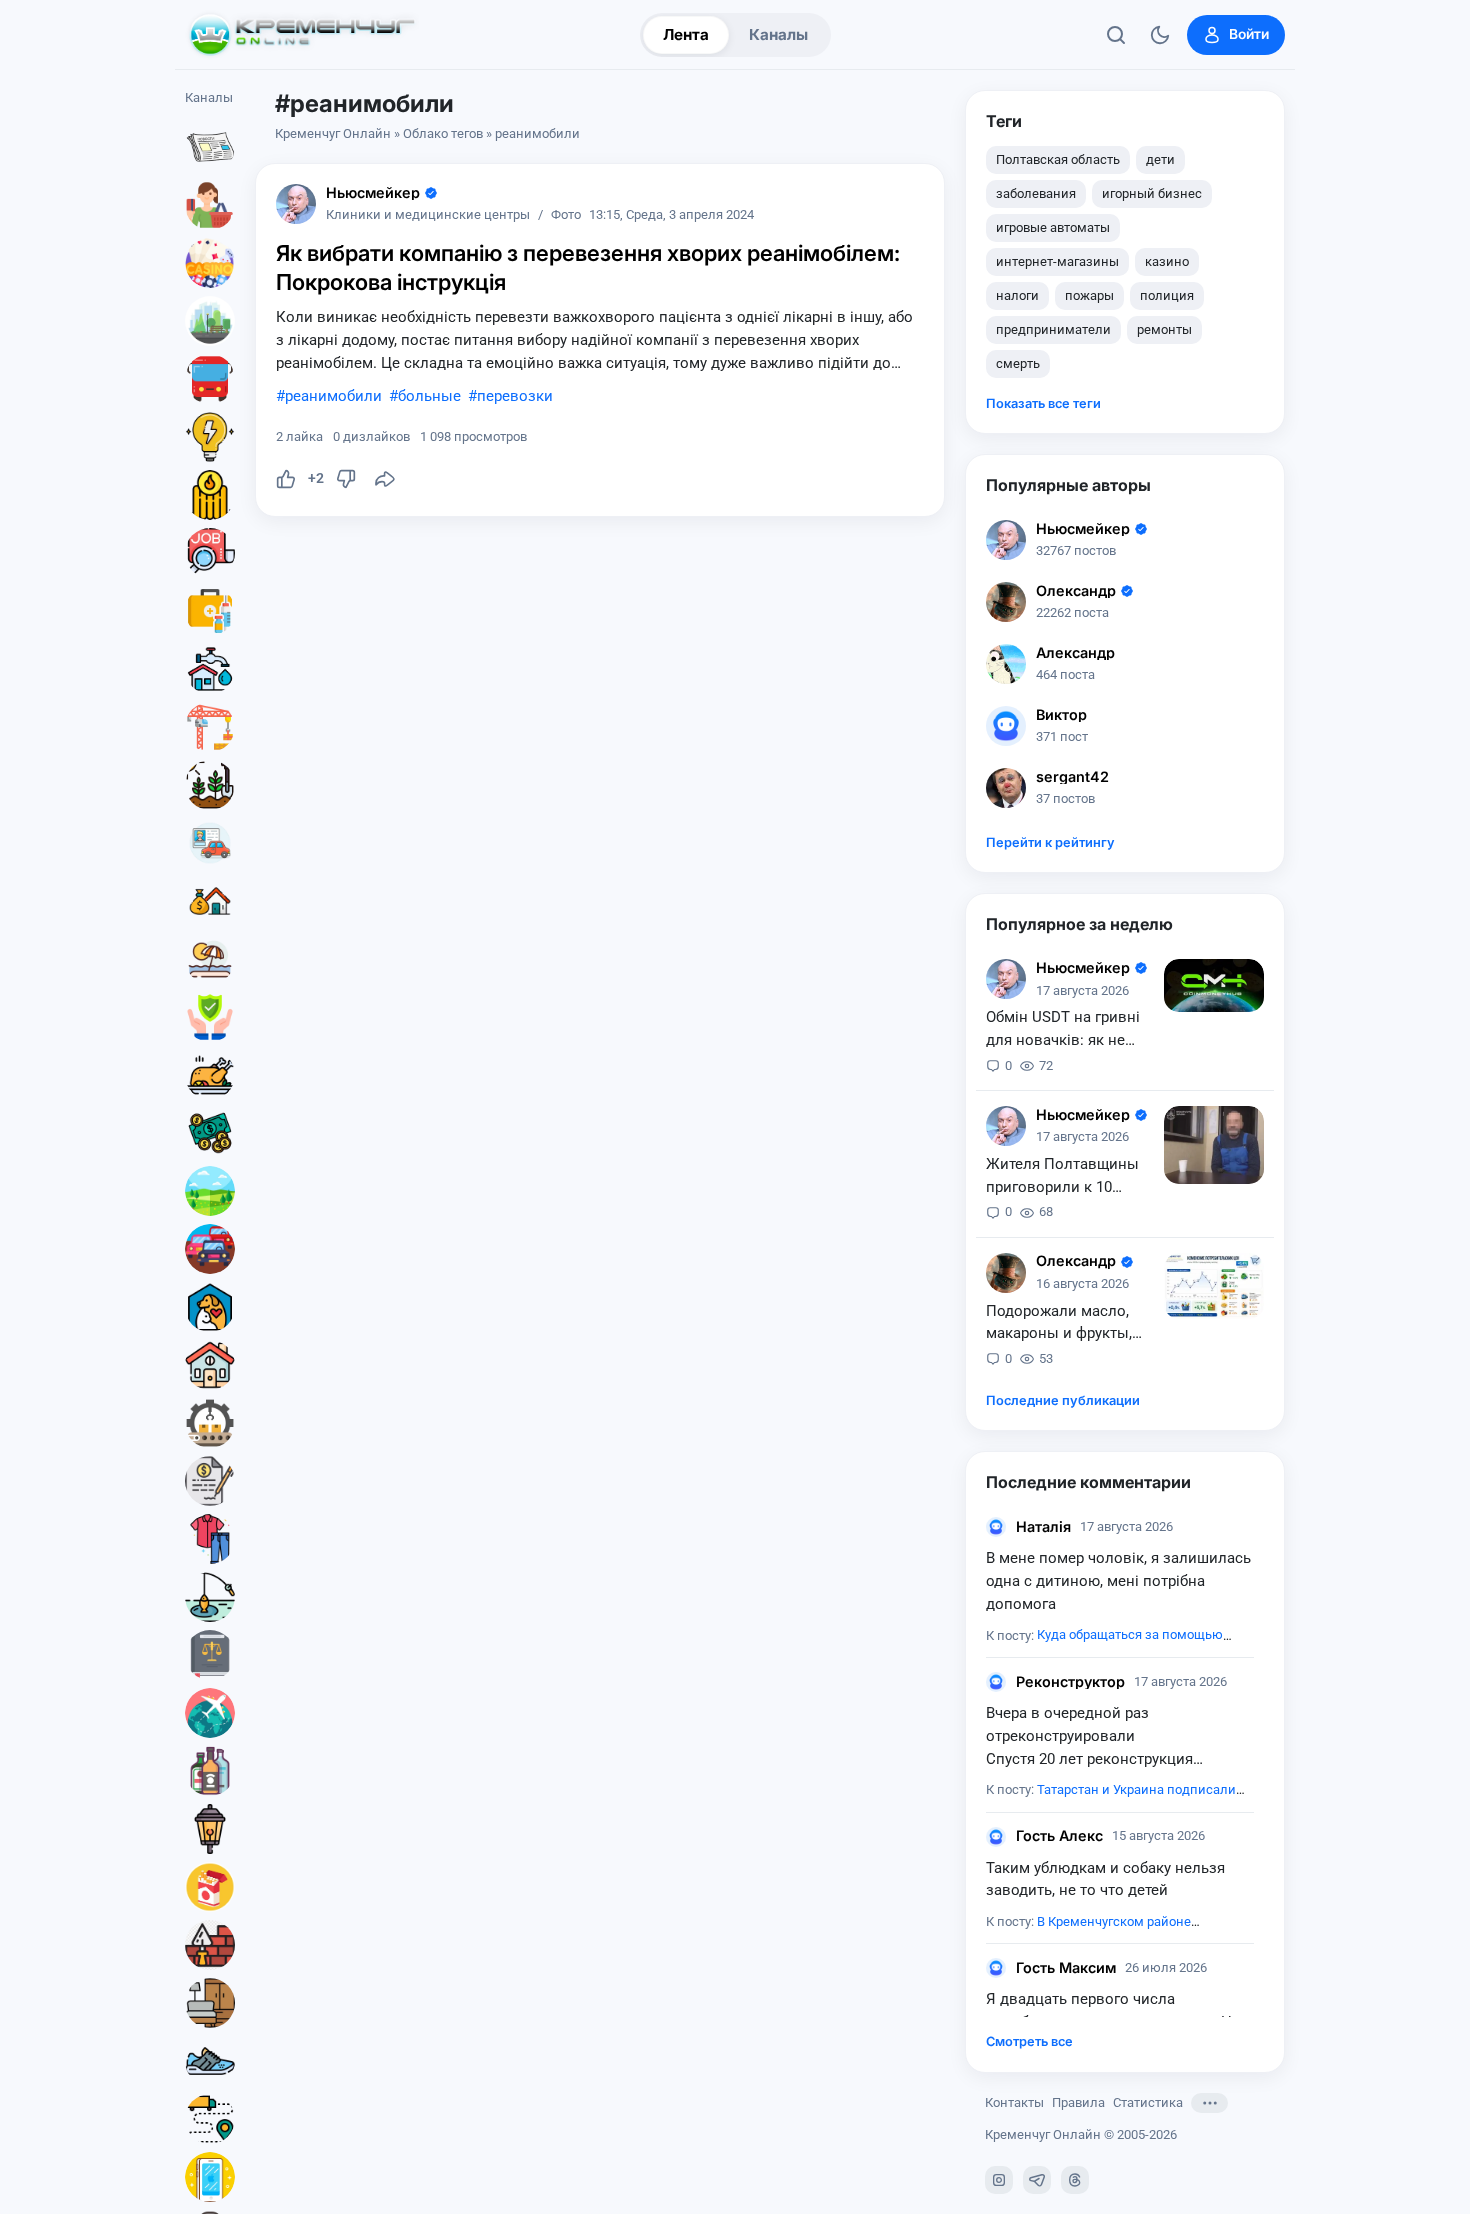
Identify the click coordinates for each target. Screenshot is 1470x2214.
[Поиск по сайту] (1116, 35)
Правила (1078, 2102)
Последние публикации (1063, 1400)
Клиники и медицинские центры (428, 215)
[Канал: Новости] (210, 147)
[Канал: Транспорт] (210, 379)
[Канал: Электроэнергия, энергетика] (210, 437)
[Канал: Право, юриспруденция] (210, 1655)
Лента (686, 34)
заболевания (1036, 193)
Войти (1249, 34)
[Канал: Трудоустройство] (210, 553)
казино (1167, 261)
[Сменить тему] (1160, 35)
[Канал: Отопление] (210, 495)
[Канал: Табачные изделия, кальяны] (210, 1887)
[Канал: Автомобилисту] (210, 843)
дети (1160, 159)
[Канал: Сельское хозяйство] (210, 785)
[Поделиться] (385, 479)
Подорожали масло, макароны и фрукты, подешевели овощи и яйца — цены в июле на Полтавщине (1070, 1324)
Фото (566, 215)
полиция (1167, 295)
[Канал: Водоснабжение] (210, 669)
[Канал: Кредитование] (210, 1481)
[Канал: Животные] (210, 1307)
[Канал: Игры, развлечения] (210, 263)
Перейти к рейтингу (1050, 842)
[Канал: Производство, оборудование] (210, 1423)
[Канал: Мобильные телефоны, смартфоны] (210, 2177)
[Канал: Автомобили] (210, 1249)
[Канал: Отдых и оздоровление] (210, 959)
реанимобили (333, 396)
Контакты (1014, 2102)
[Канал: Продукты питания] (210, 1075)
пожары (1089, 295)
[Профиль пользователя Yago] (1006, 1273)
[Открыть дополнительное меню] (1209, 2103)
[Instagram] (999, 2180)
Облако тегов (443, 133)
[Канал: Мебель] (210, 2003)
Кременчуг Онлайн (333, 133)
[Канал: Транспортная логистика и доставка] (210, 2119)
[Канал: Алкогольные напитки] (210, 1771)
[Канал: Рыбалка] (210, 1597)
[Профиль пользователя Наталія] (996, 1527)
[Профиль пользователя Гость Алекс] (996, 1837)
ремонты (1164, 329)
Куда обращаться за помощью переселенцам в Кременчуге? (1104, 1645)
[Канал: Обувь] (210, 2061)
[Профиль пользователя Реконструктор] (996, 1682)
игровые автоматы (1053, 227)
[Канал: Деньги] (210, 1133)
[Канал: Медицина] (210, 611)
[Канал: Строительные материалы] (210, 1945)
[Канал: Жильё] (210, 1365)
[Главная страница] (302, 35)
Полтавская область (1058, 159)
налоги (1017, 295)
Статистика (1148, 2102)
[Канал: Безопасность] (210, 1017)
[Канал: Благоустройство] (210, 321)
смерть (1018, 363)
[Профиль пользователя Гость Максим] (996, 1968)
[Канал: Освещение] (210, 1829)
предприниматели (1053, 329)
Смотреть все (1029, 2041)
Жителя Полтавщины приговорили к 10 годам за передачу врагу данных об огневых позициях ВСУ (1068, 1177)
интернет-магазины (1057, 261)
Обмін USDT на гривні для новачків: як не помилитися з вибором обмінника (1069, 1030)
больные (429, 396)
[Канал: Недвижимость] (210, 901)
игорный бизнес (1152, 193)
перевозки (515, 396)
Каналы (778, 34)
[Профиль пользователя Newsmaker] (296, 204)
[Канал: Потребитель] (210, 205)
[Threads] (1075, 2180)
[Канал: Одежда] (210, 1539)
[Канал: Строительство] (210, 727)
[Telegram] (1037, 2180)
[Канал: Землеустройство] (210, 1191)
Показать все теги (1043, 403)
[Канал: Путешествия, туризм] (210, 1713)
